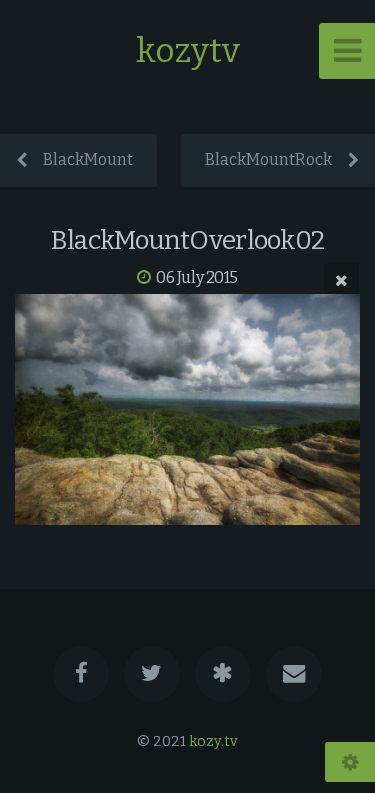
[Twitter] (152, 674)
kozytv (188, 50)
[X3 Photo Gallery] (223, 674)
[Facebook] (81, 674)
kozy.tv (213, 741)
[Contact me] (294, 674)
